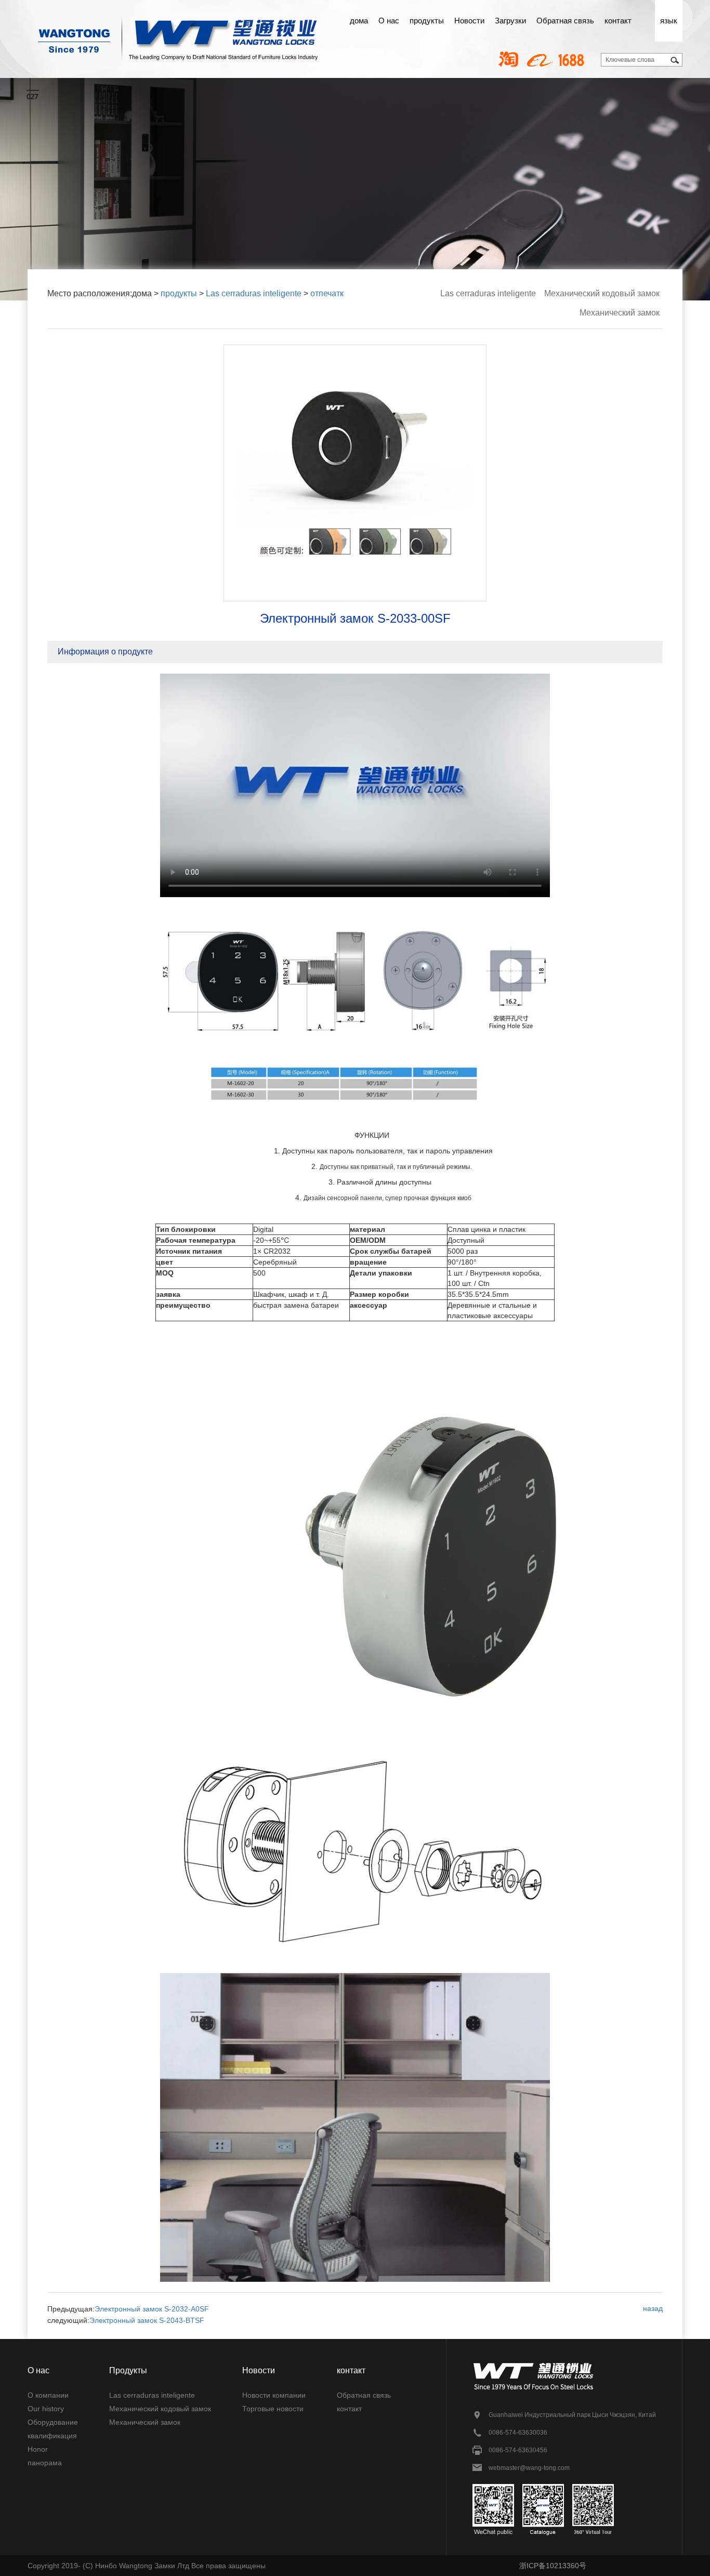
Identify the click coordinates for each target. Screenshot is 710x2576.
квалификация (52, 2436)
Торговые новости (273, 2409)
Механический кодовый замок (602, 293)
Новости (469, 21)
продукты (427, 21)
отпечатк (327, 293)
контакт (618, 21)
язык (669, 21)
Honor (38, 2449)
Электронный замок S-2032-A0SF (152, 2309)
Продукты (128, 2370)
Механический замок (620, 313)
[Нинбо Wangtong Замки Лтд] (178, 31)
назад (653, 2308)
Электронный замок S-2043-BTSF (147, 2320)
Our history (46, 2409)
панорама (45, 2463)
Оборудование (53, 2422)
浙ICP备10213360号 (553, 2566)
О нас (389, 21)
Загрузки (510, 21)
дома (359, 21)
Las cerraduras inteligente (254, 293)
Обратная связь (565, 21)
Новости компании (274, 2395)
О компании (48, 2395)
